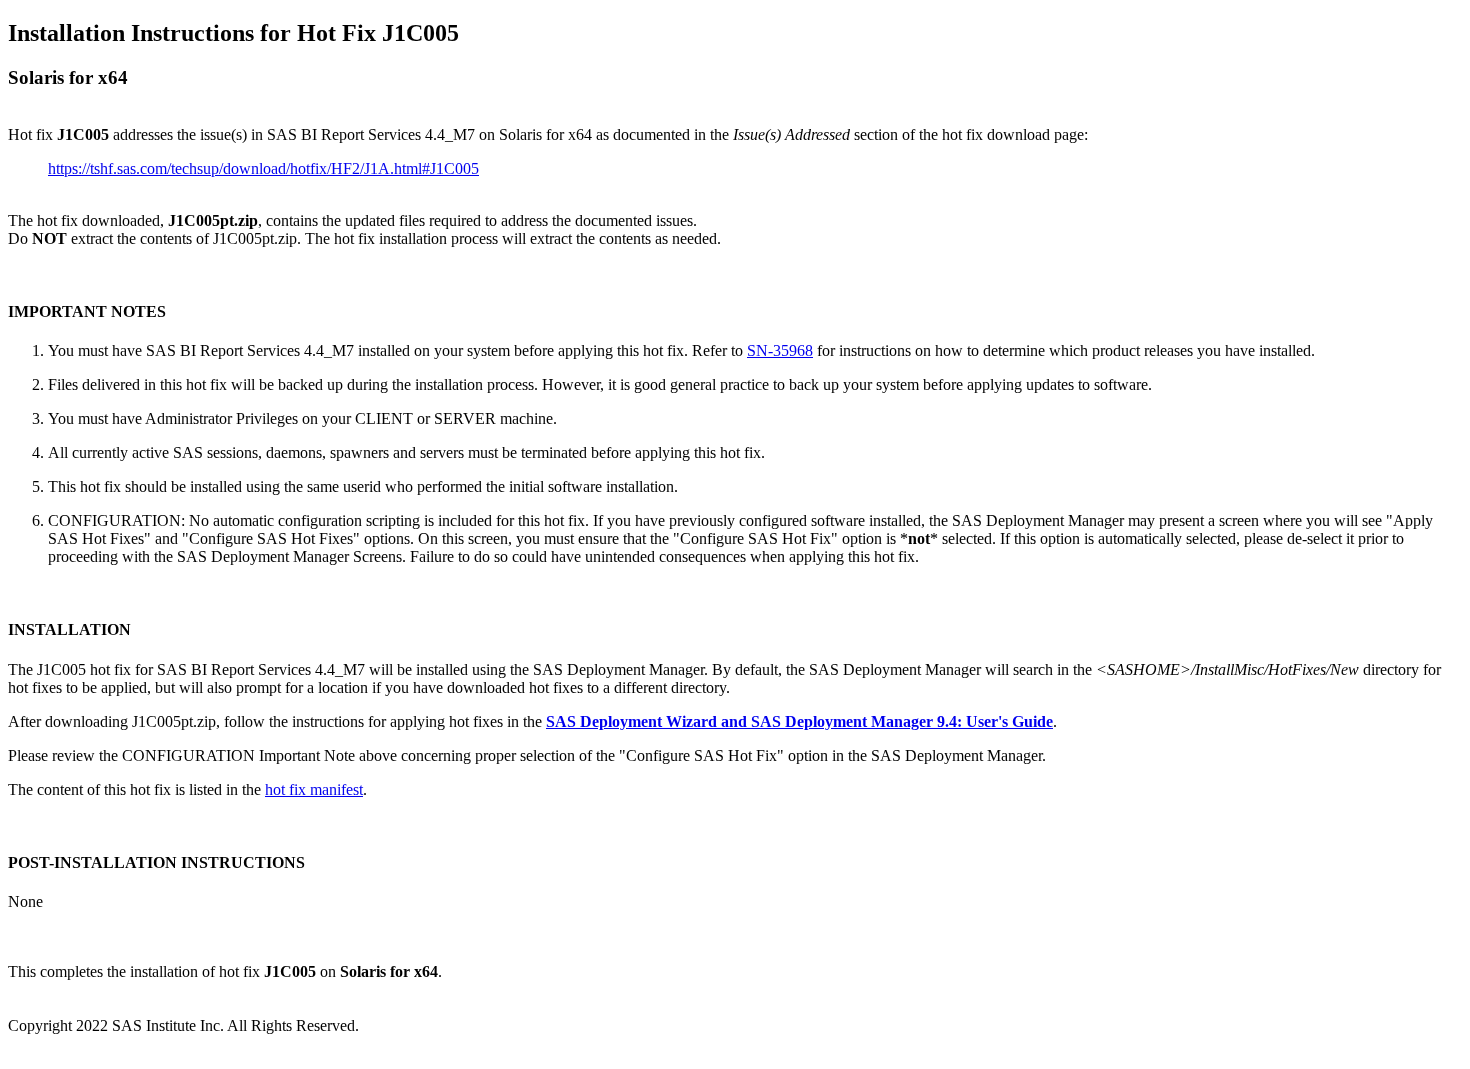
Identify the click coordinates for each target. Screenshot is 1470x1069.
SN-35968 (780, 350)
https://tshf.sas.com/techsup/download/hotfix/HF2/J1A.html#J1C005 (263, 168)
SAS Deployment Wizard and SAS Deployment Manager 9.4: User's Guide (799, 721)
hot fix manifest (314, 789)
